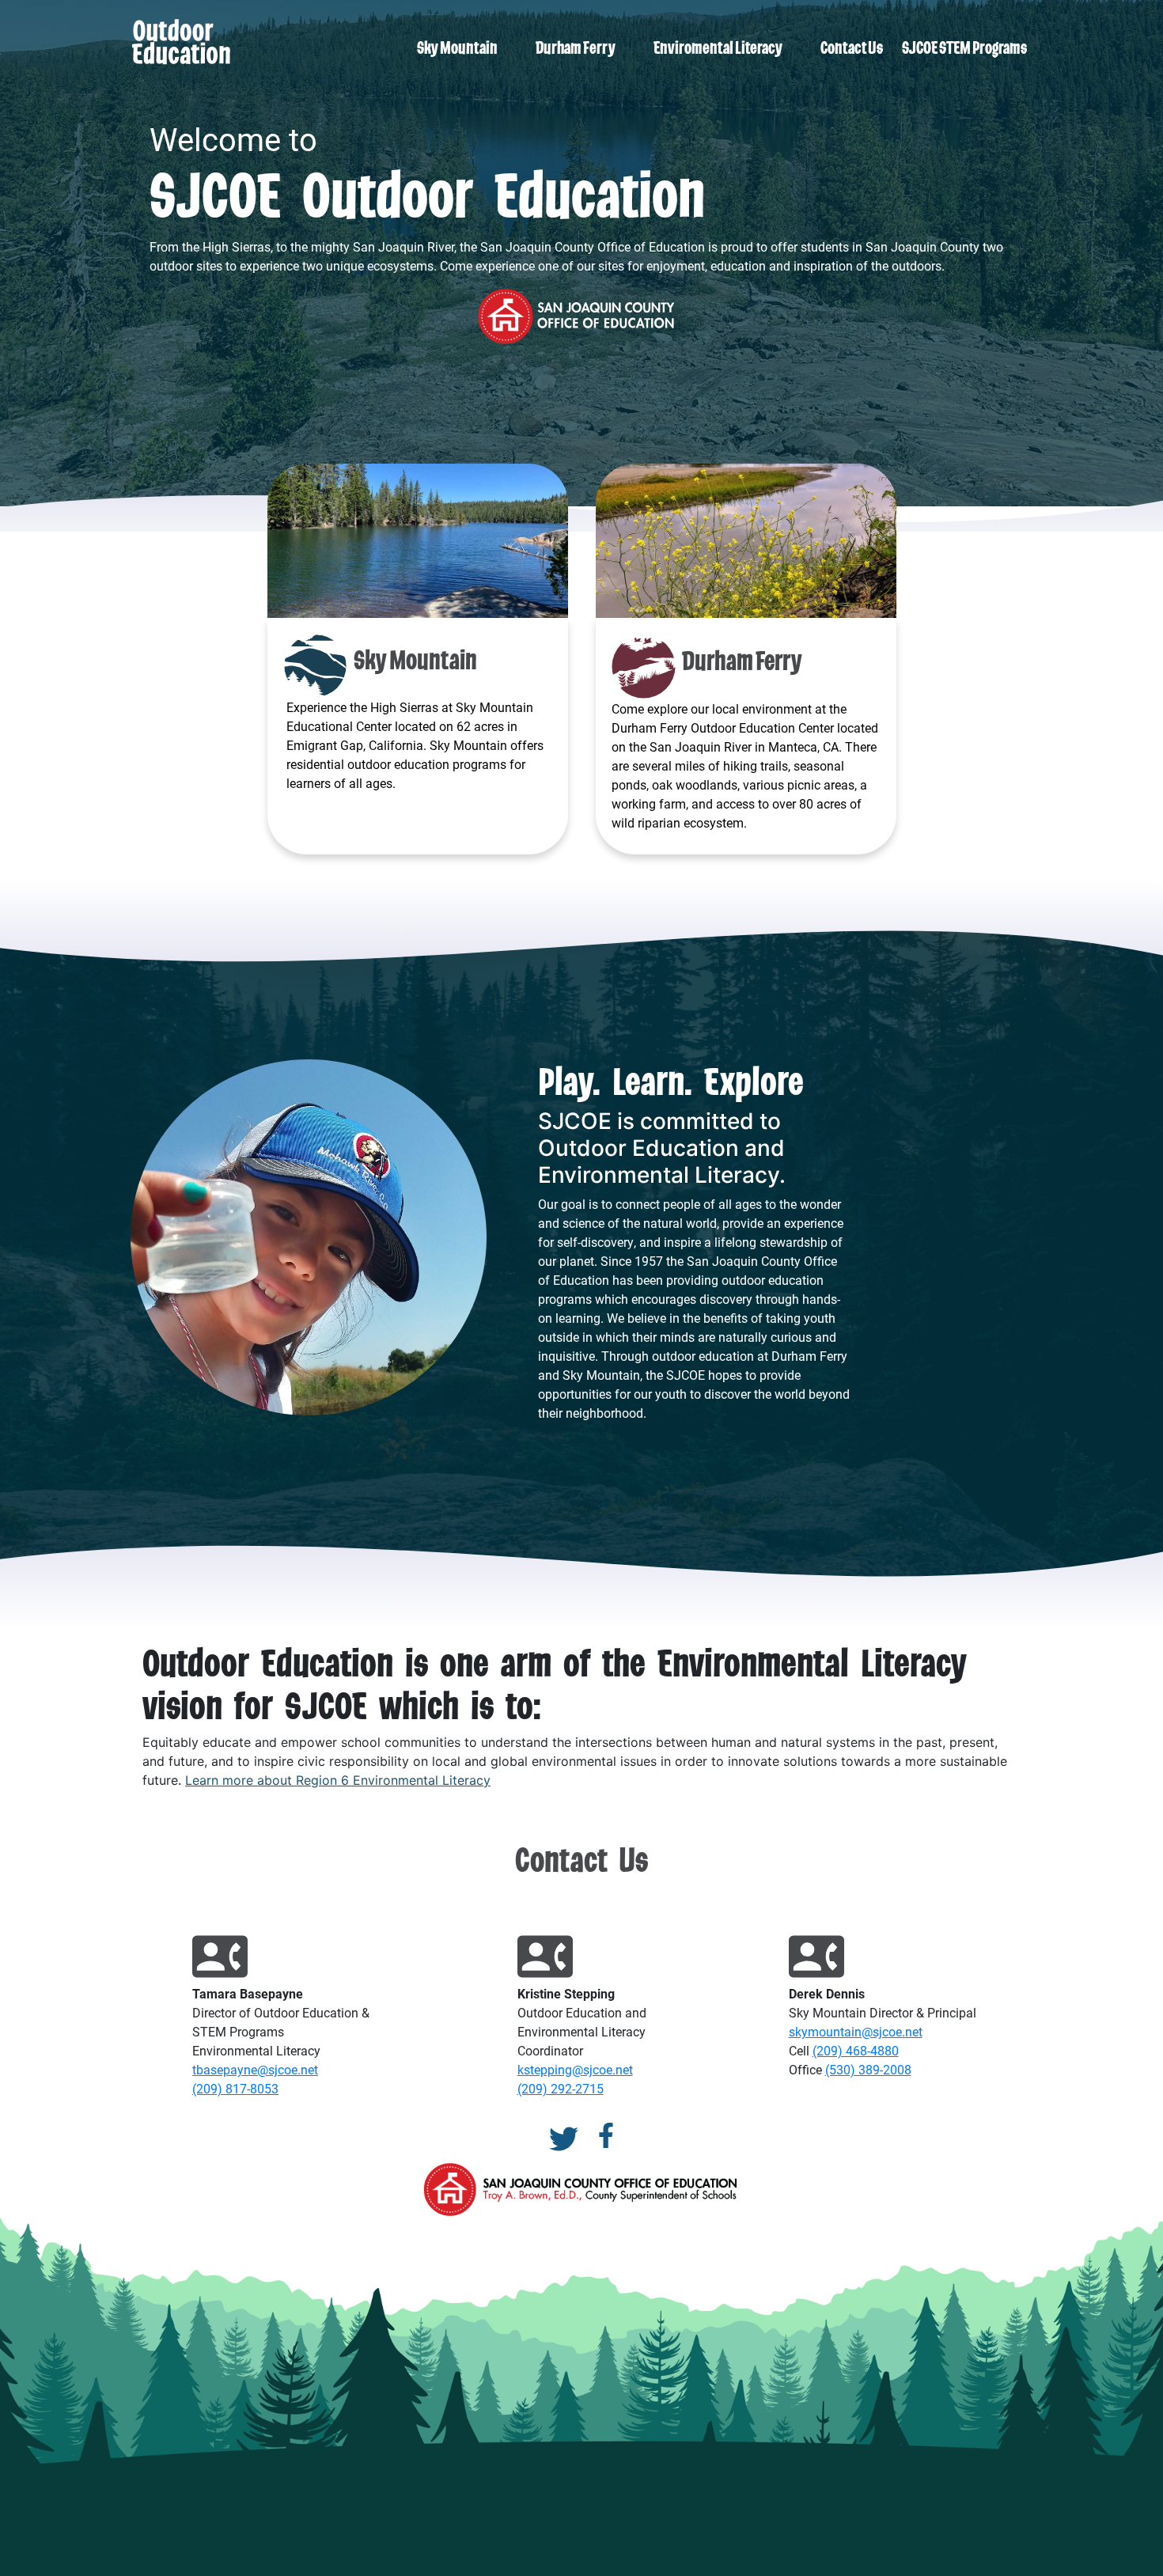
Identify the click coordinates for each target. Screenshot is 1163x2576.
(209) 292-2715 (561, 2088)
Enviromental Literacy (718, 47)
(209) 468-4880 (856, 2050)
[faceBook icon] (606, 2139)
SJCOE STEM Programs (964, 47)
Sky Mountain (457, 47)
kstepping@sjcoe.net (575, 2069)
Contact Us (852, 47)
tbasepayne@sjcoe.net (255, 2069)
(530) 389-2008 (868, 2069)
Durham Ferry (576, 47)
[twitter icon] (564, 2139)
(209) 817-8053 (235, 2088)
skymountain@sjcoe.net (856, 2031)
